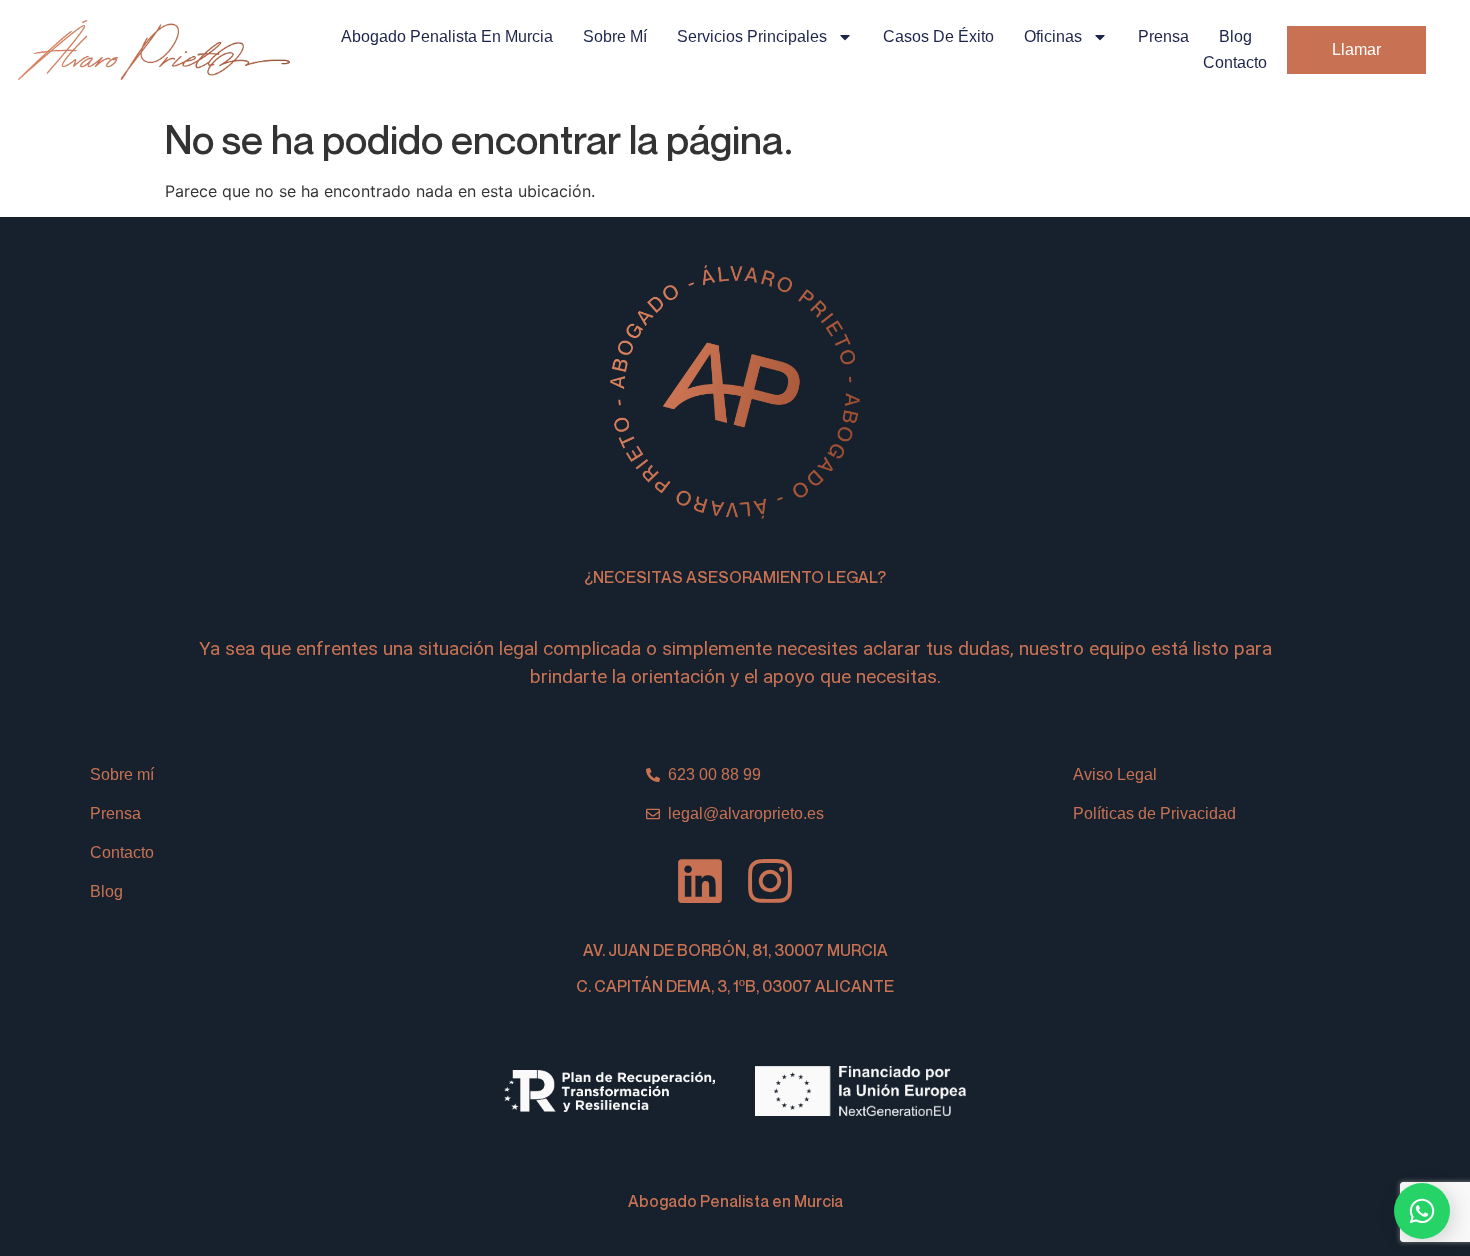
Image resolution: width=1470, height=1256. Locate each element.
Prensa (1163, 36)
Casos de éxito (938, 36)
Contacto (1235, 62)
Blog (1235, 36)
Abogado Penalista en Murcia (447, 36)
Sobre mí (615, 36)
